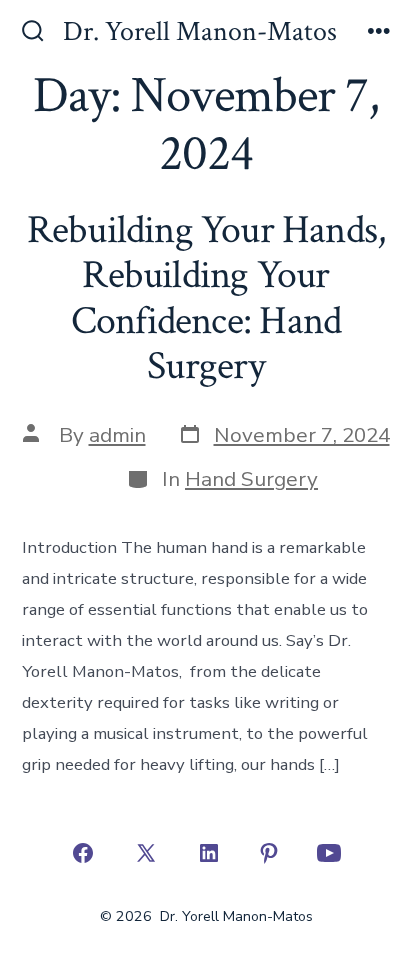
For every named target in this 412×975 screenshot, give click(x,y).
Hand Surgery (251, 479)
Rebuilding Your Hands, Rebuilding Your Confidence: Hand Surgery (206, 298)
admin (117, 435)
